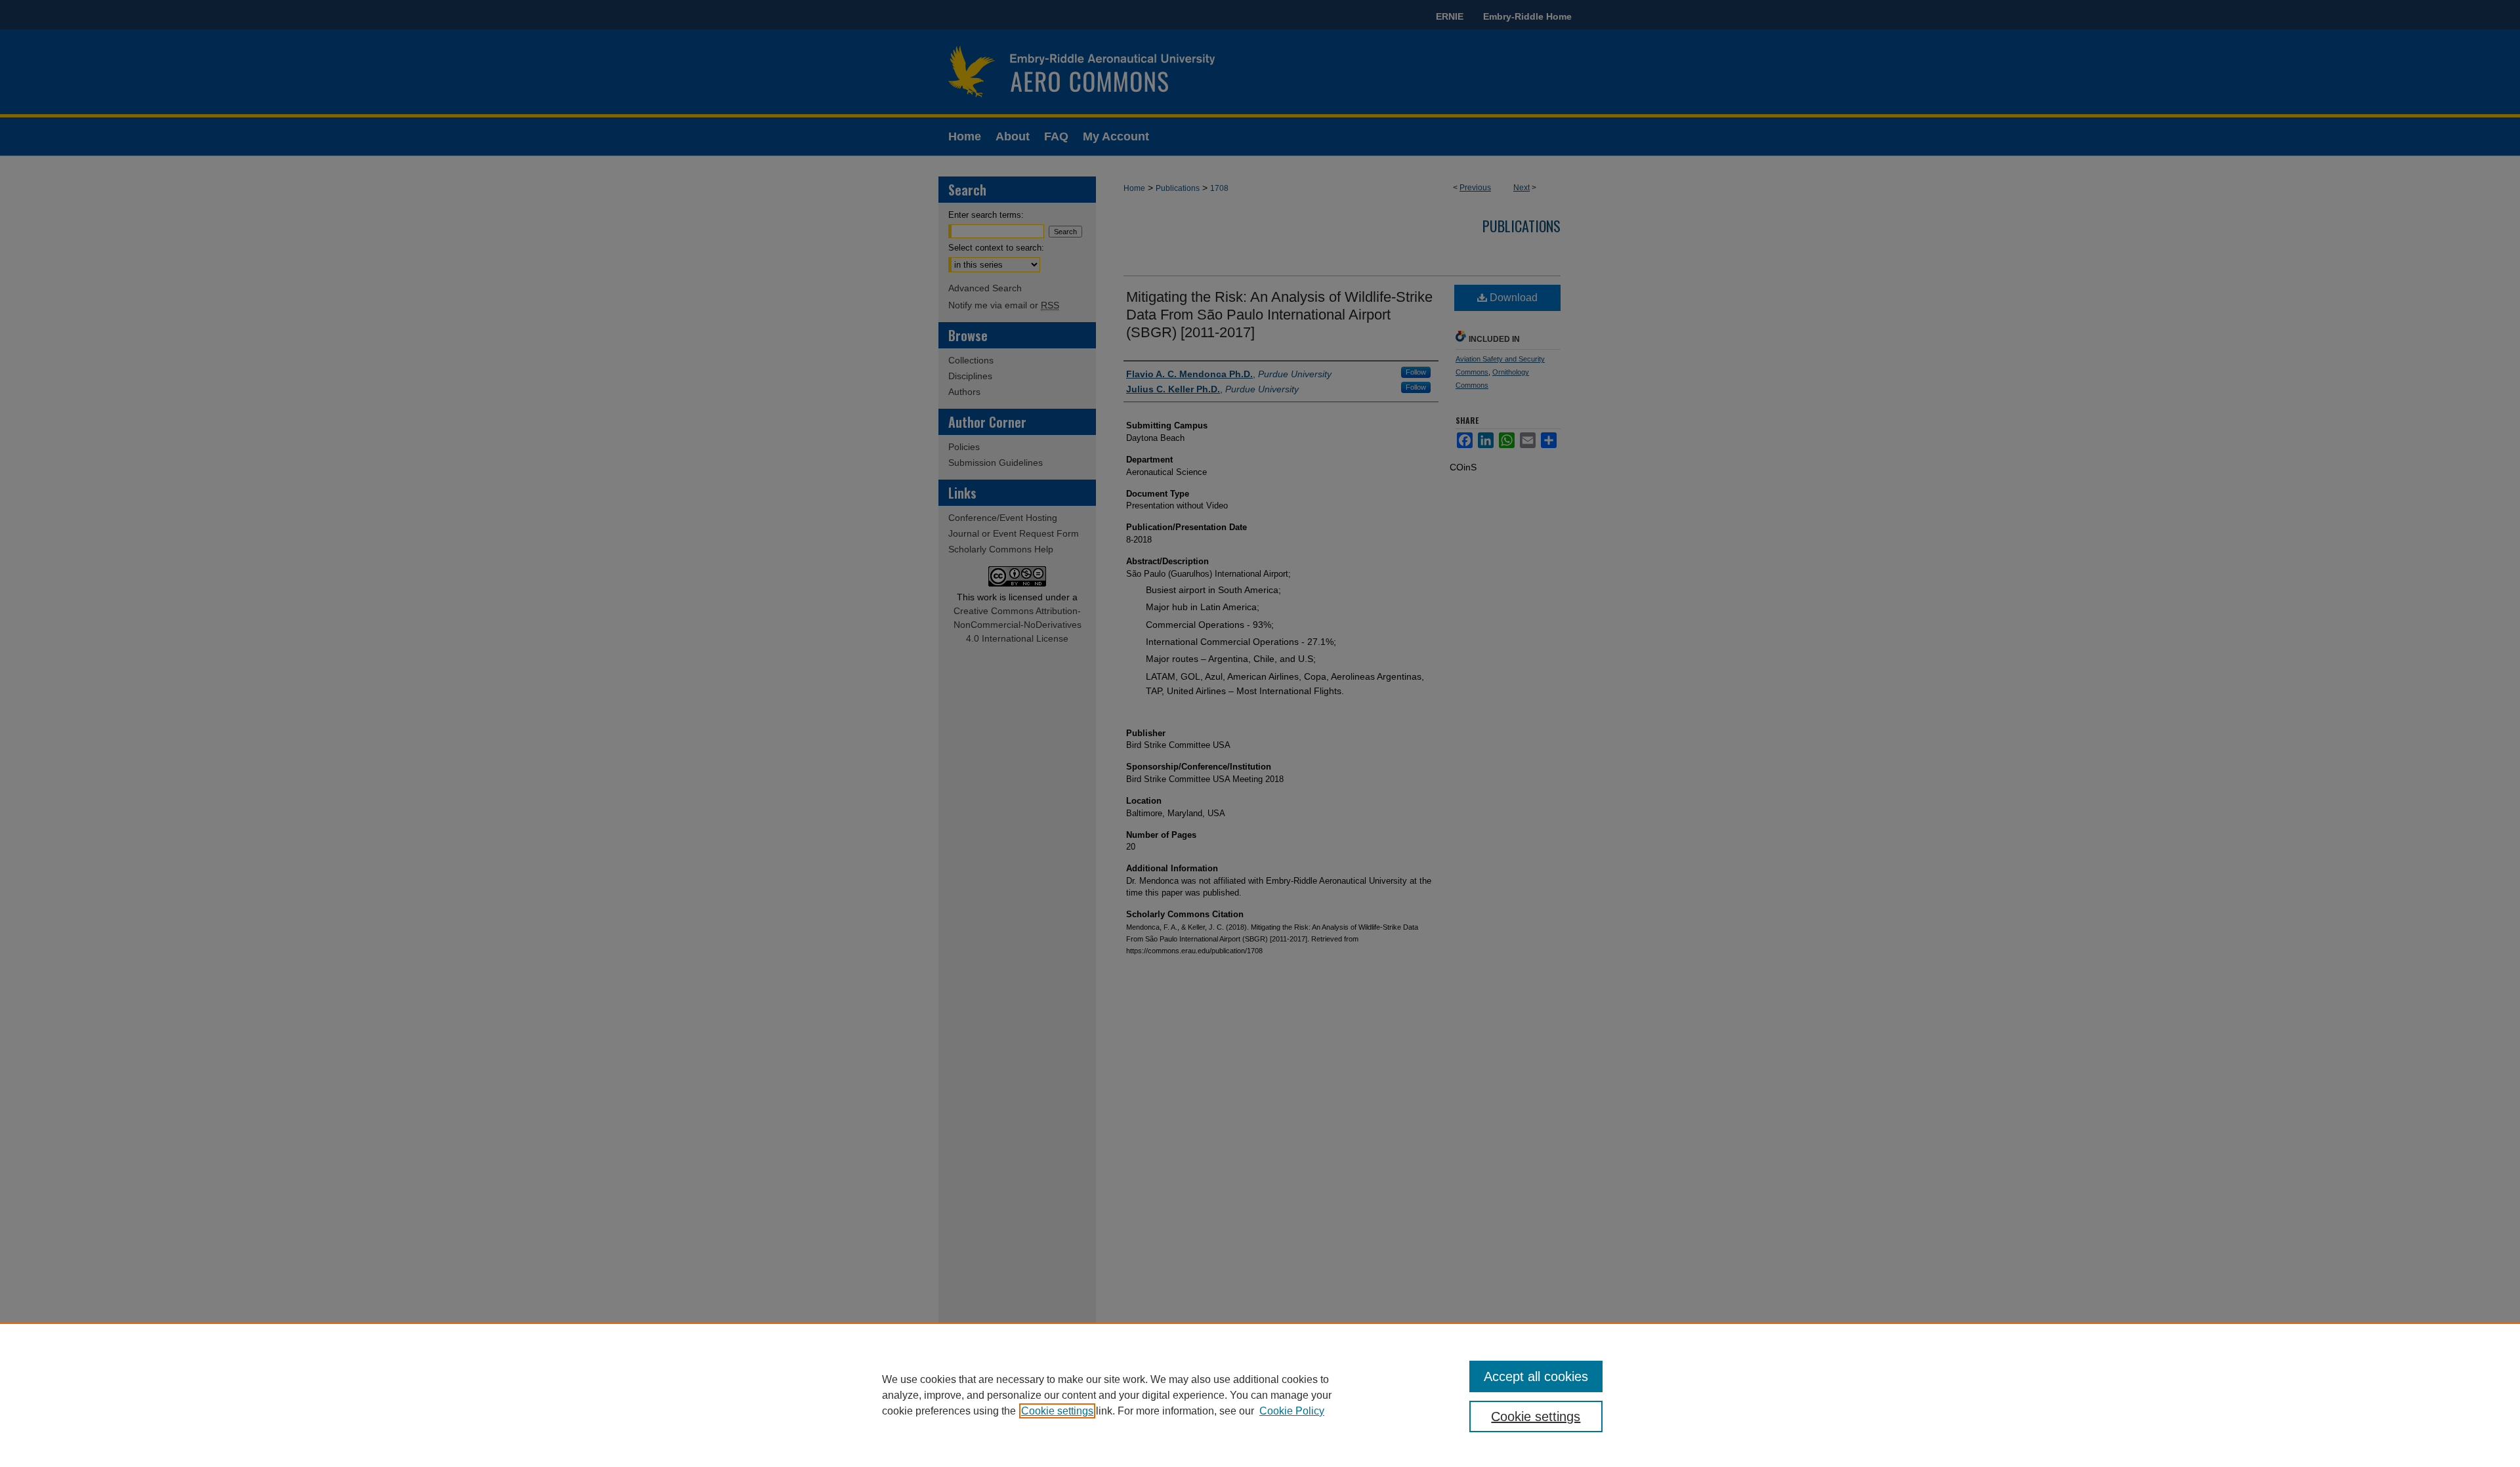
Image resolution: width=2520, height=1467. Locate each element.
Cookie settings (1057, 1411)
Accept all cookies (1536, 1376)
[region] (1260, 1395)
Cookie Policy (1292, 1411)
